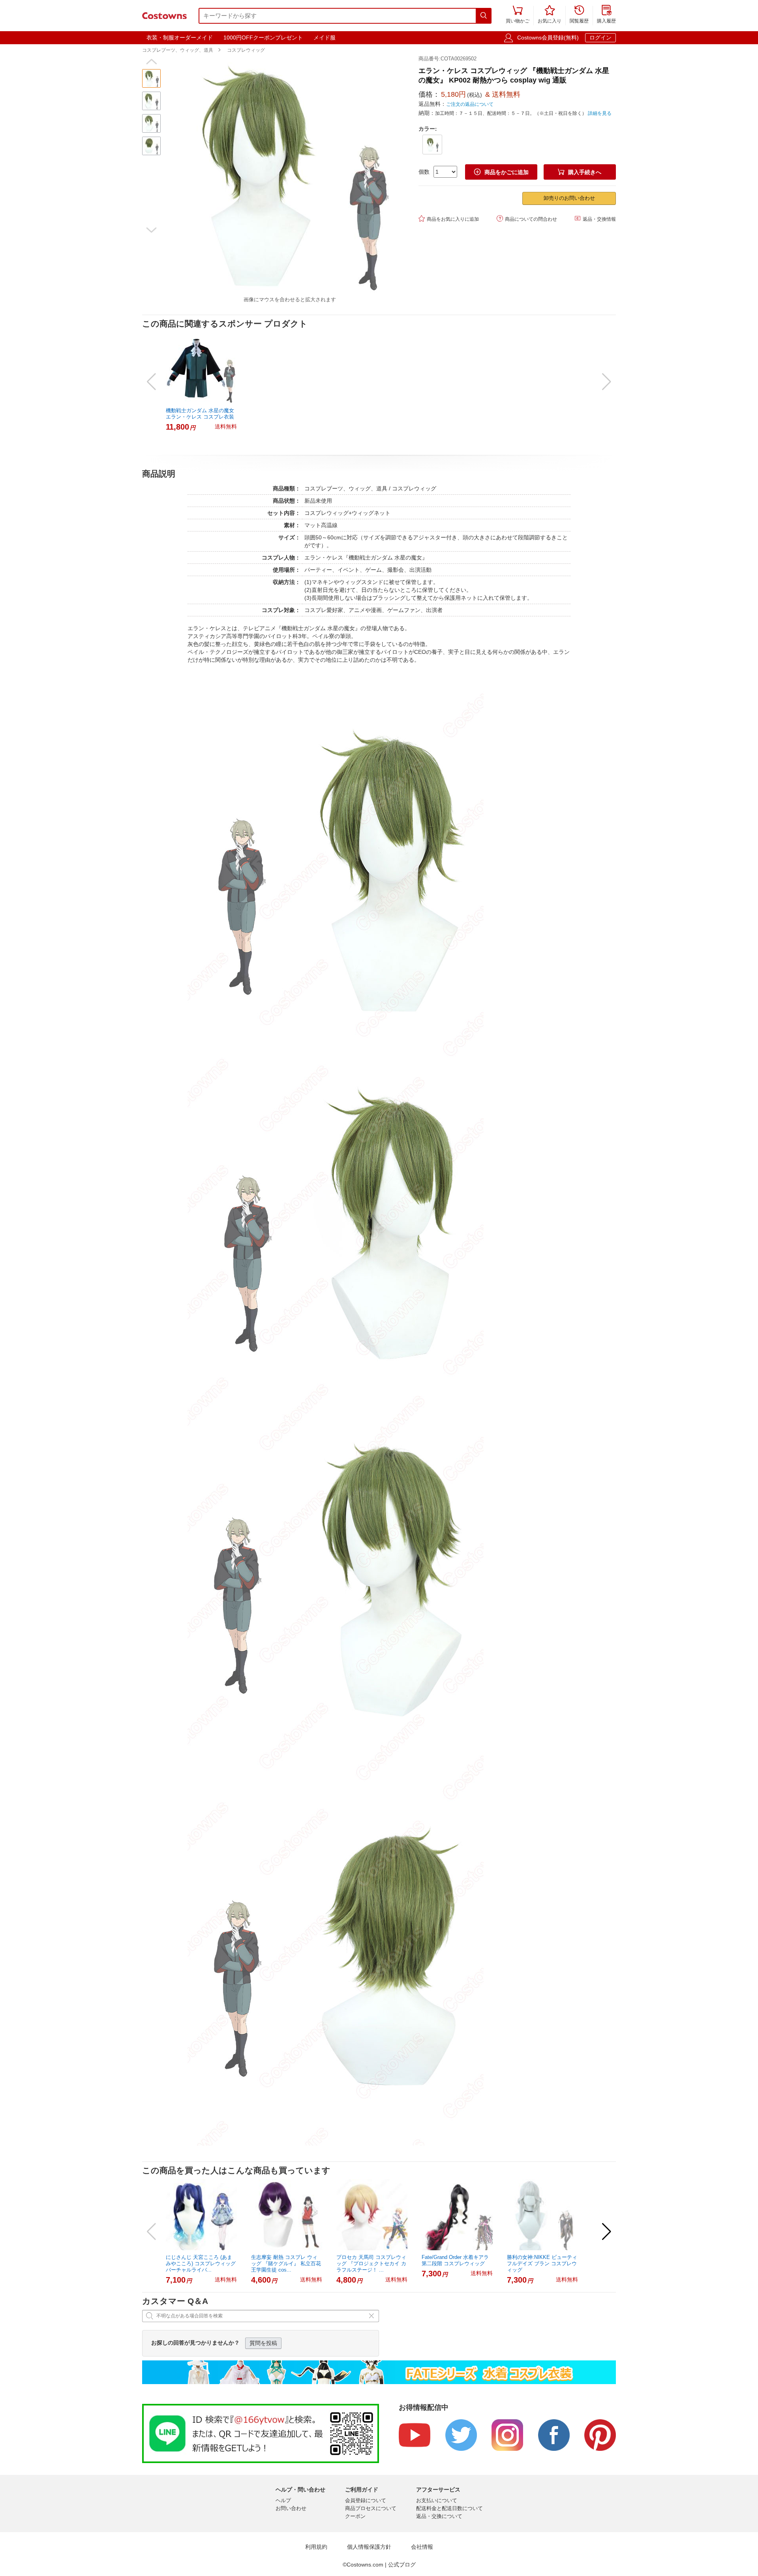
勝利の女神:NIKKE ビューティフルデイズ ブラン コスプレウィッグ (542, 2263)
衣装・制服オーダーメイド (180, 38)
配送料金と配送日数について (449, 2508)
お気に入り (550, 15)
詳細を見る (600, 113)
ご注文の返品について (470, 104)
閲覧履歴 (579, 15)
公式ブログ (402, 2565)
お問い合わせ (291, 2508)
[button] (151, 62)
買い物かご (518, 15)
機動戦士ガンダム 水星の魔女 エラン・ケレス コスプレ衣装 (200, 414)
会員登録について (366, 2500)
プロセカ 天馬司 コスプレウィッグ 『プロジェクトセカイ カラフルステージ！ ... (371, 2263)
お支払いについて (437, 2500)
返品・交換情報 (595, 219)
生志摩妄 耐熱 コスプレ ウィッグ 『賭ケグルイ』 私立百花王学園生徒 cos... (286, 2263)
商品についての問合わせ (527, 219)
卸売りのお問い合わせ (569, 198)
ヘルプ (283, 2500)
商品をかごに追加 (501, 172)
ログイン (600, 38)
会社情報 (422, 2547)
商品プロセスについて (371, 2508)
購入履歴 (606, 15)
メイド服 (325, 38)
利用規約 (316, 2547)
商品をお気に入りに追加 (449, 219)
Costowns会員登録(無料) (548, 38)
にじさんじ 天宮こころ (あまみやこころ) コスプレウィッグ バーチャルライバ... (201, 2263)
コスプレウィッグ (246, 50)
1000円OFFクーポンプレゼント (263, 38)
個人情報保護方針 (369, 2547)
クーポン (355, 2516)
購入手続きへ (580, 172)
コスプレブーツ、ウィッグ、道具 (178, 50)
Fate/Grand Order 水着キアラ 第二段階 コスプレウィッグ (455, 2260)
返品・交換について (439, 2516)
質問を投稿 (263, 2343)
